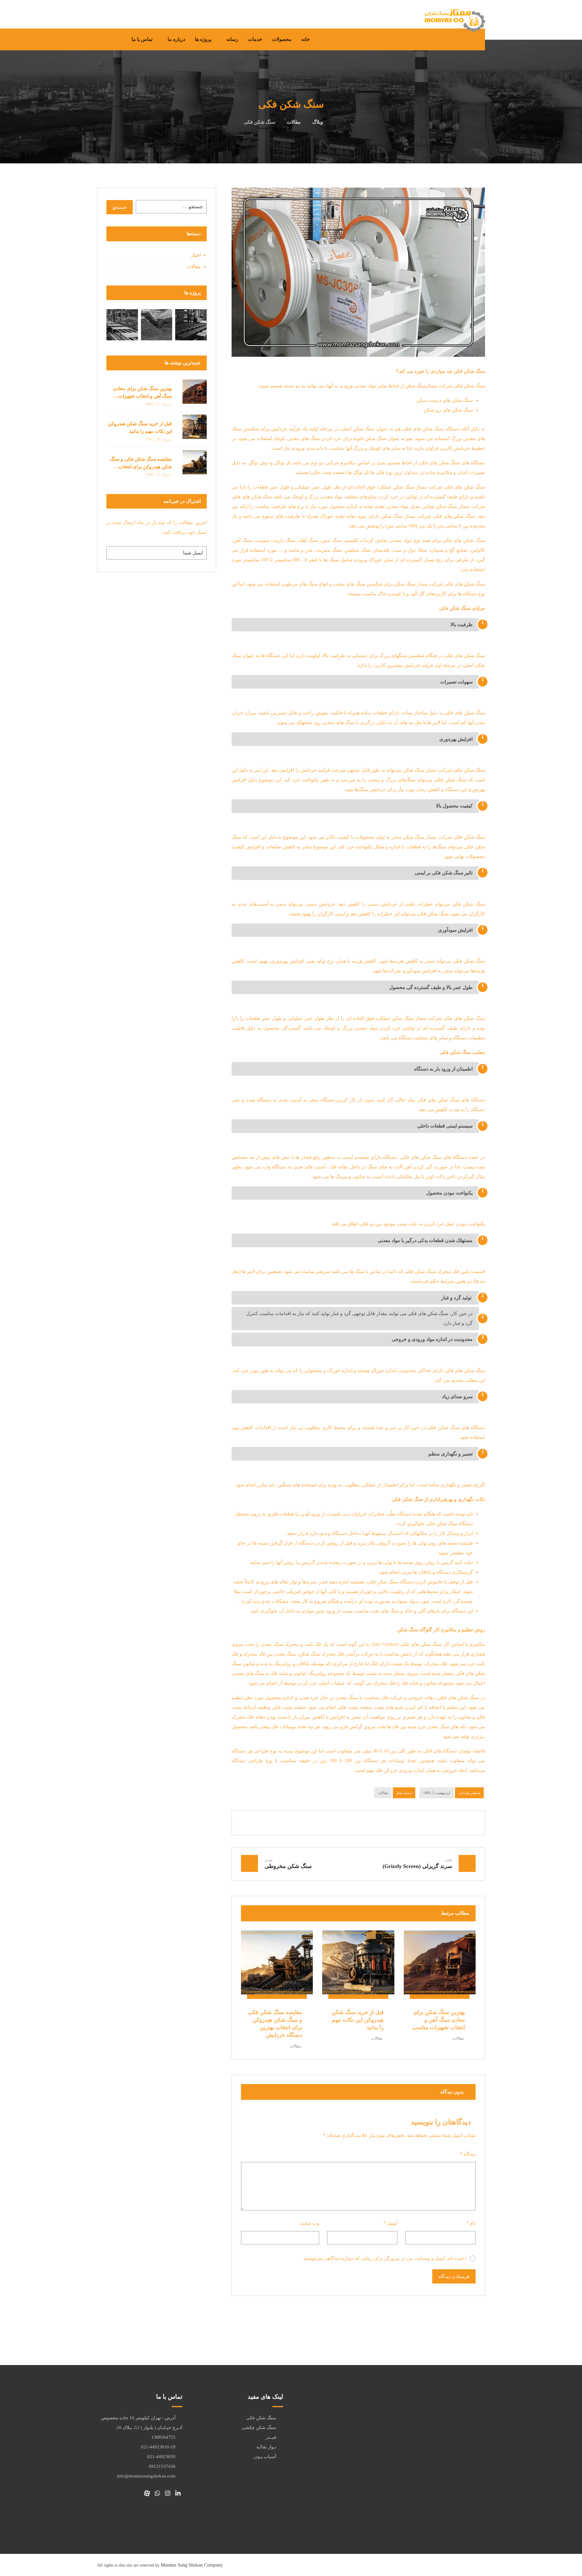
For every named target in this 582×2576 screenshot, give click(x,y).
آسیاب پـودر (265, 2457)
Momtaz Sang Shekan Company (192, 2565)
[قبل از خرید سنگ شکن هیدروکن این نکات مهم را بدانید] (195, 427)
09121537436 (162, 2466)
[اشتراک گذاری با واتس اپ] (367, 1823)
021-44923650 (161, 2457)
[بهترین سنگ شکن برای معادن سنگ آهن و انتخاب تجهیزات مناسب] (195, 392)
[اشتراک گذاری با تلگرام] (349, 1823)
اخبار (196, 255)
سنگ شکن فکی (261, 2418)
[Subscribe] (114, 553)
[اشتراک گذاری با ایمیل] (331, 1823)
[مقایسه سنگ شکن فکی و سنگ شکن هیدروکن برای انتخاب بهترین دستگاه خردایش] (195, 462)
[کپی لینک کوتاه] (313, 1823)
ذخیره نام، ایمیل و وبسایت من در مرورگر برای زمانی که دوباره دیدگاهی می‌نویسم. (385, 2258)
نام (471, 2223)
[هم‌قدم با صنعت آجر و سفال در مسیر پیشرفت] (191, 325)
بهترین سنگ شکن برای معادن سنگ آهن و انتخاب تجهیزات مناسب (142, 396)
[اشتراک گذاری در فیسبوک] (404, 1823)
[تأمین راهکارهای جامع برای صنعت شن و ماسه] (157, 325)
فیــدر (271, 2437)
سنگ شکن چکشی (259, 2427)
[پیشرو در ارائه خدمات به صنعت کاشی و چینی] (122, 325)
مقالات (383, 1793)
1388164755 (163, 2437)
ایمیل (390, 2223)
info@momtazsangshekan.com (146, 2476)
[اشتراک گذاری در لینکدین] (386, 1823)
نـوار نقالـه (266, 2447)
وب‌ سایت (309, 2223)
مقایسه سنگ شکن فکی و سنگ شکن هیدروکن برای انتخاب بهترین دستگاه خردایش (141, 467)
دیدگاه (468, 2154)
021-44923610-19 (158, 2447)
